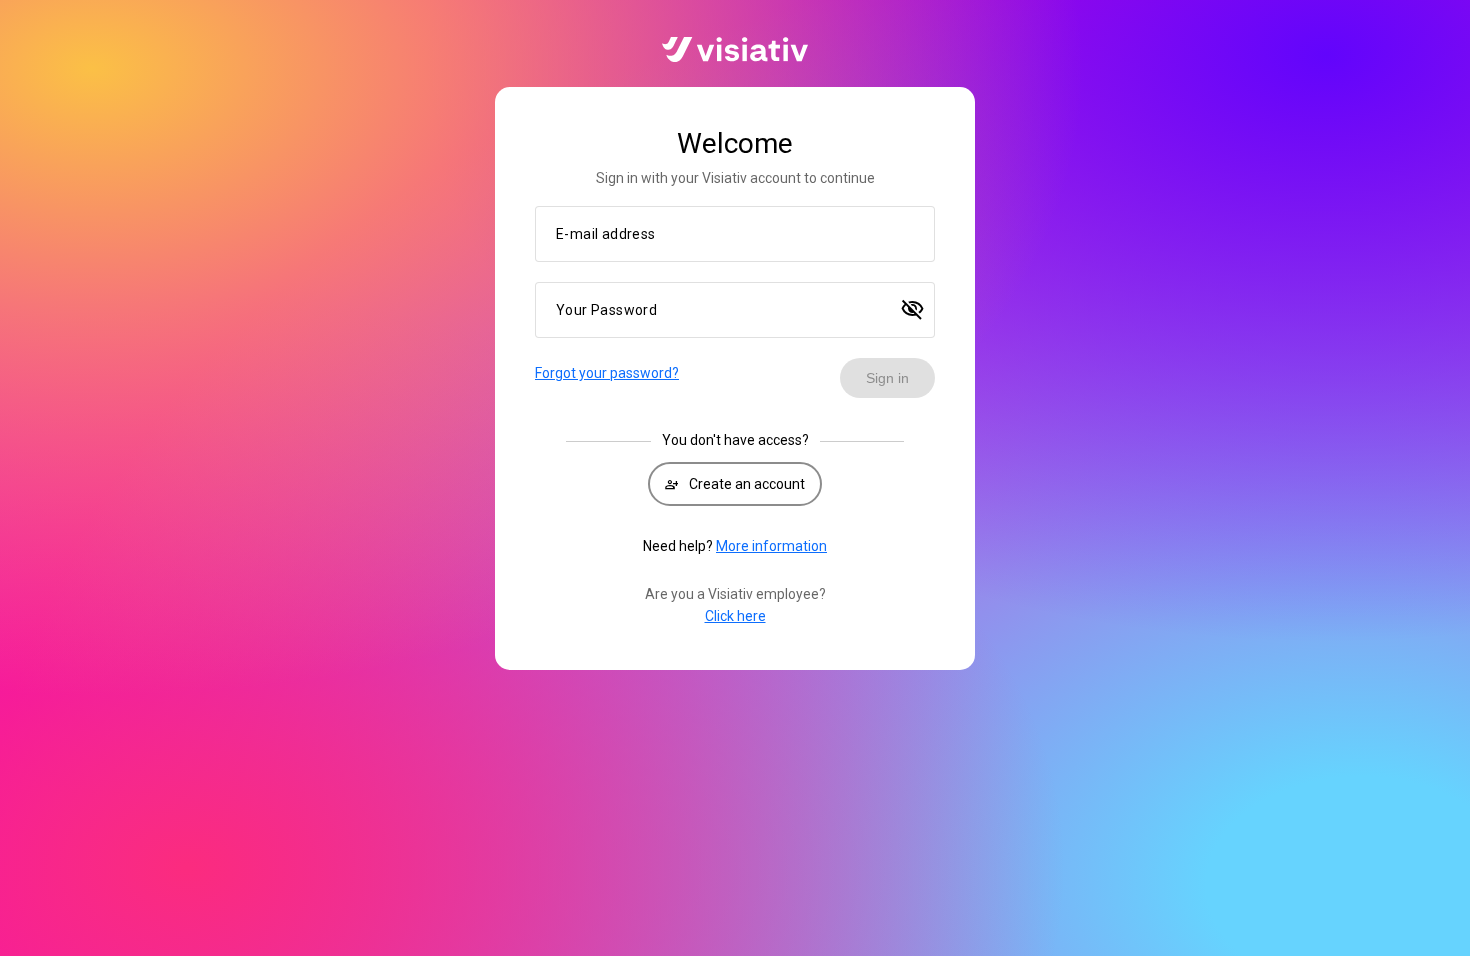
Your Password (606, 310)
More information (771, 546)
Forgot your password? (607, 373)
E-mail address (606, 234)
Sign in (887, 378)
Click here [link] (735, 616)
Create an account (735, 484)
